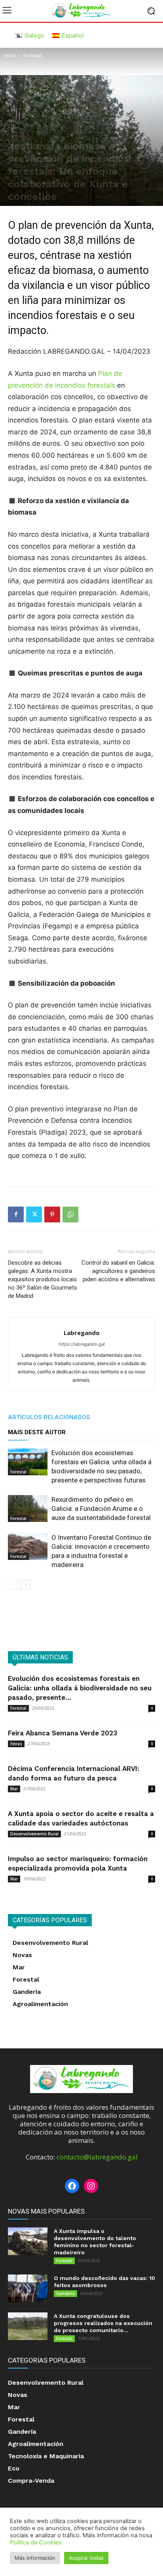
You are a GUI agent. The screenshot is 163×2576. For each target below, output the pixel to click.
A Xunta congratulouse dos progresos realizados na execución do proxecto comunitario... (103, 2323)
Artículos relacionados (49, 1417)
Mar (14, 1789)
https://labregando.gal (82, 1344)
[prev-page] (13, 1585)
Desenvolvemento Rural (34, 1834)
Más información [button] (35, 2558)
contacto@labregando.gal (97, 2157)
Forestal (32, 56)
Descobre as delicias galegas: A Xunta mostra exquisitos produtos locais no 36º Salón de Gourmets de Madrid (43, 1279)
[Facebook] (16, 1214)
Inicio (10, 56)
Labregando (82, 1333)
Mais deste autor (37, 1432)
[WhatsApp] (70, 1214)
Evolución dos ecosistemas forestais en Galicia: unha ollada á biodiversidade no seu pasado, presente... (80, 1688)
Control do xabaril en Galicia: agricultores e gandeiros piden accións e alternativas (118, 1271)
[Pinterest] (52, 1214)
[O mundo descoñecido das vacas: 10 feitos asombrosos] (28, 2288)
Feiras (16, 1744)
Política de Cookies (36, 2542)
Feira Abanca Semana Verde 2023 (63, 1733)
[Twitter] (34, 1214)
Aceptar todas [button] (86, 2558)
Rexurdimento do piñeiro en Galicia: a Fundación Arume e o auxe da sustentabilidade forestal (101, 1509)
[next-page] (26, 1585)
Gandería (65, 2293)
